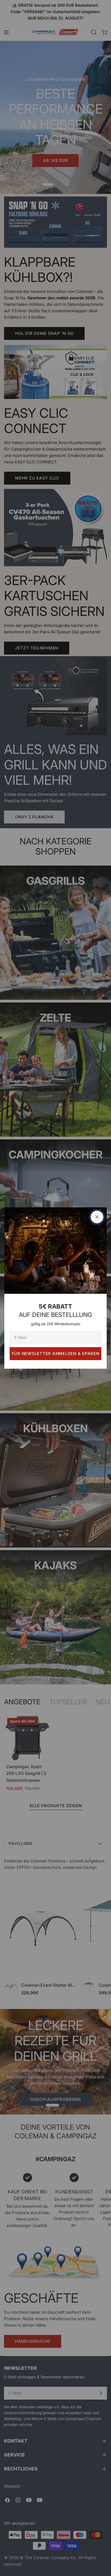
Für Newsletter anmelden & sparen (56, 1354)
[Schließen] (97, 1217)
